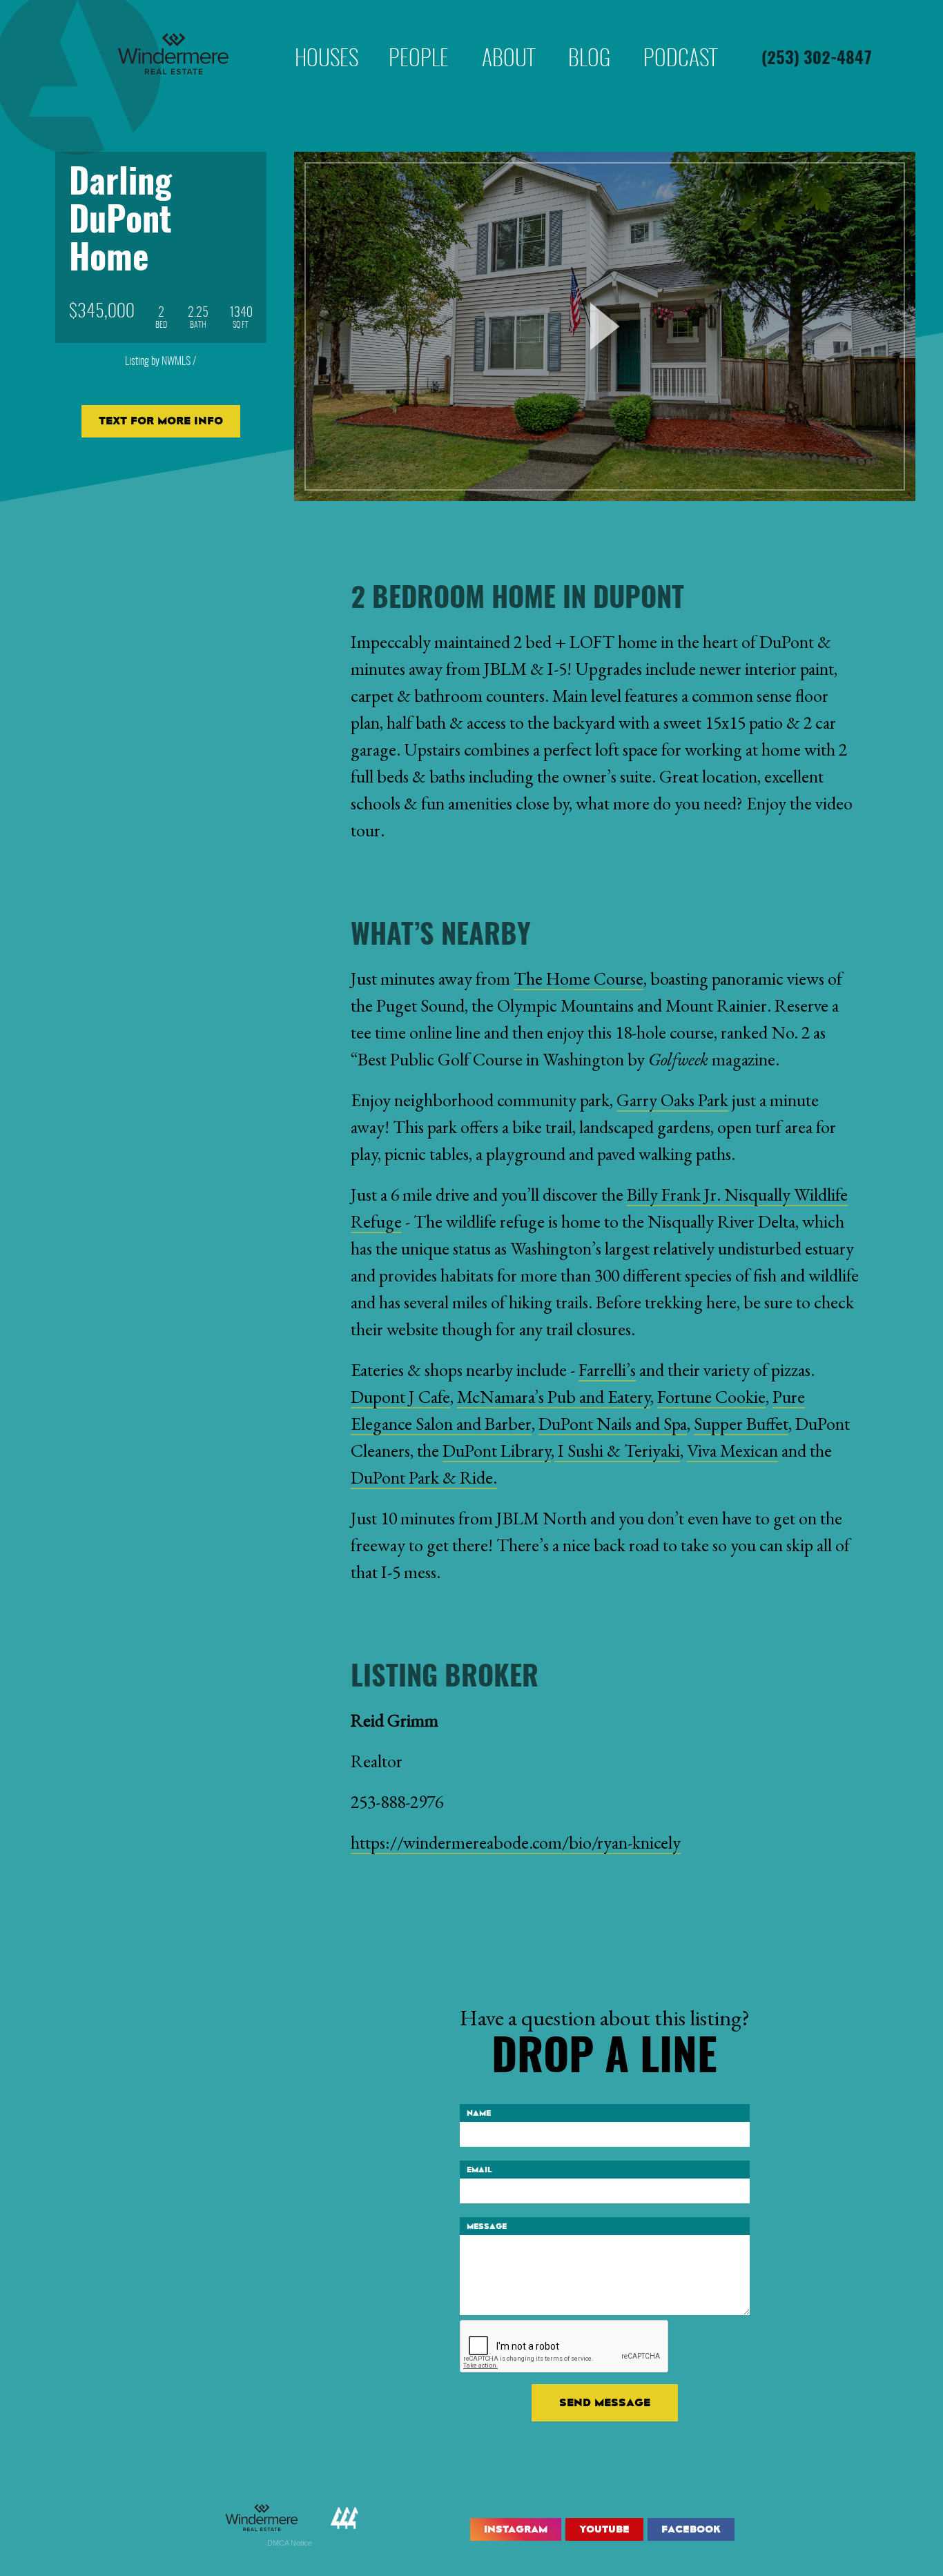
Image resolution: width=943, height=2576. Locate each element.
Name (479, 2113)
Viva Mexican (732, 1451)
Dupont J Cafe (400, 1397)
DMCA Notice (290, 2543)
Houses (327, 37)
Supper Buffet (741, 1424)
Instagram (516, 2529)
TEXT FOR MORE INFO (161, 421)
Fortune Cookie (711, 1397)
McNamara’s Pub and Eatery (554, 1397)
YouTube (604, 2529)
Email (479, 2170)
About (508, 37)
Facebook (691, 2529)
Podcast (680, 37)
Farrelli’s (607, 1370)
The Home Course (579, 979)
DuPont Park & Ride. (424, 1477)
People (419, 37)
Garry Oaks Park (672, 1100)
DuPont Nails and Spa (613, 1424)
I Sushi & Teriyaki (617, 1451)
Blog (589, 37)
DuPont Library (497, 1451)
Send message (605, 2402)
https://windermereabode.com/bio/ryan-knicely (516, 1842)
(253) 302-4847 (817, 59)
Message (487, 2226)
